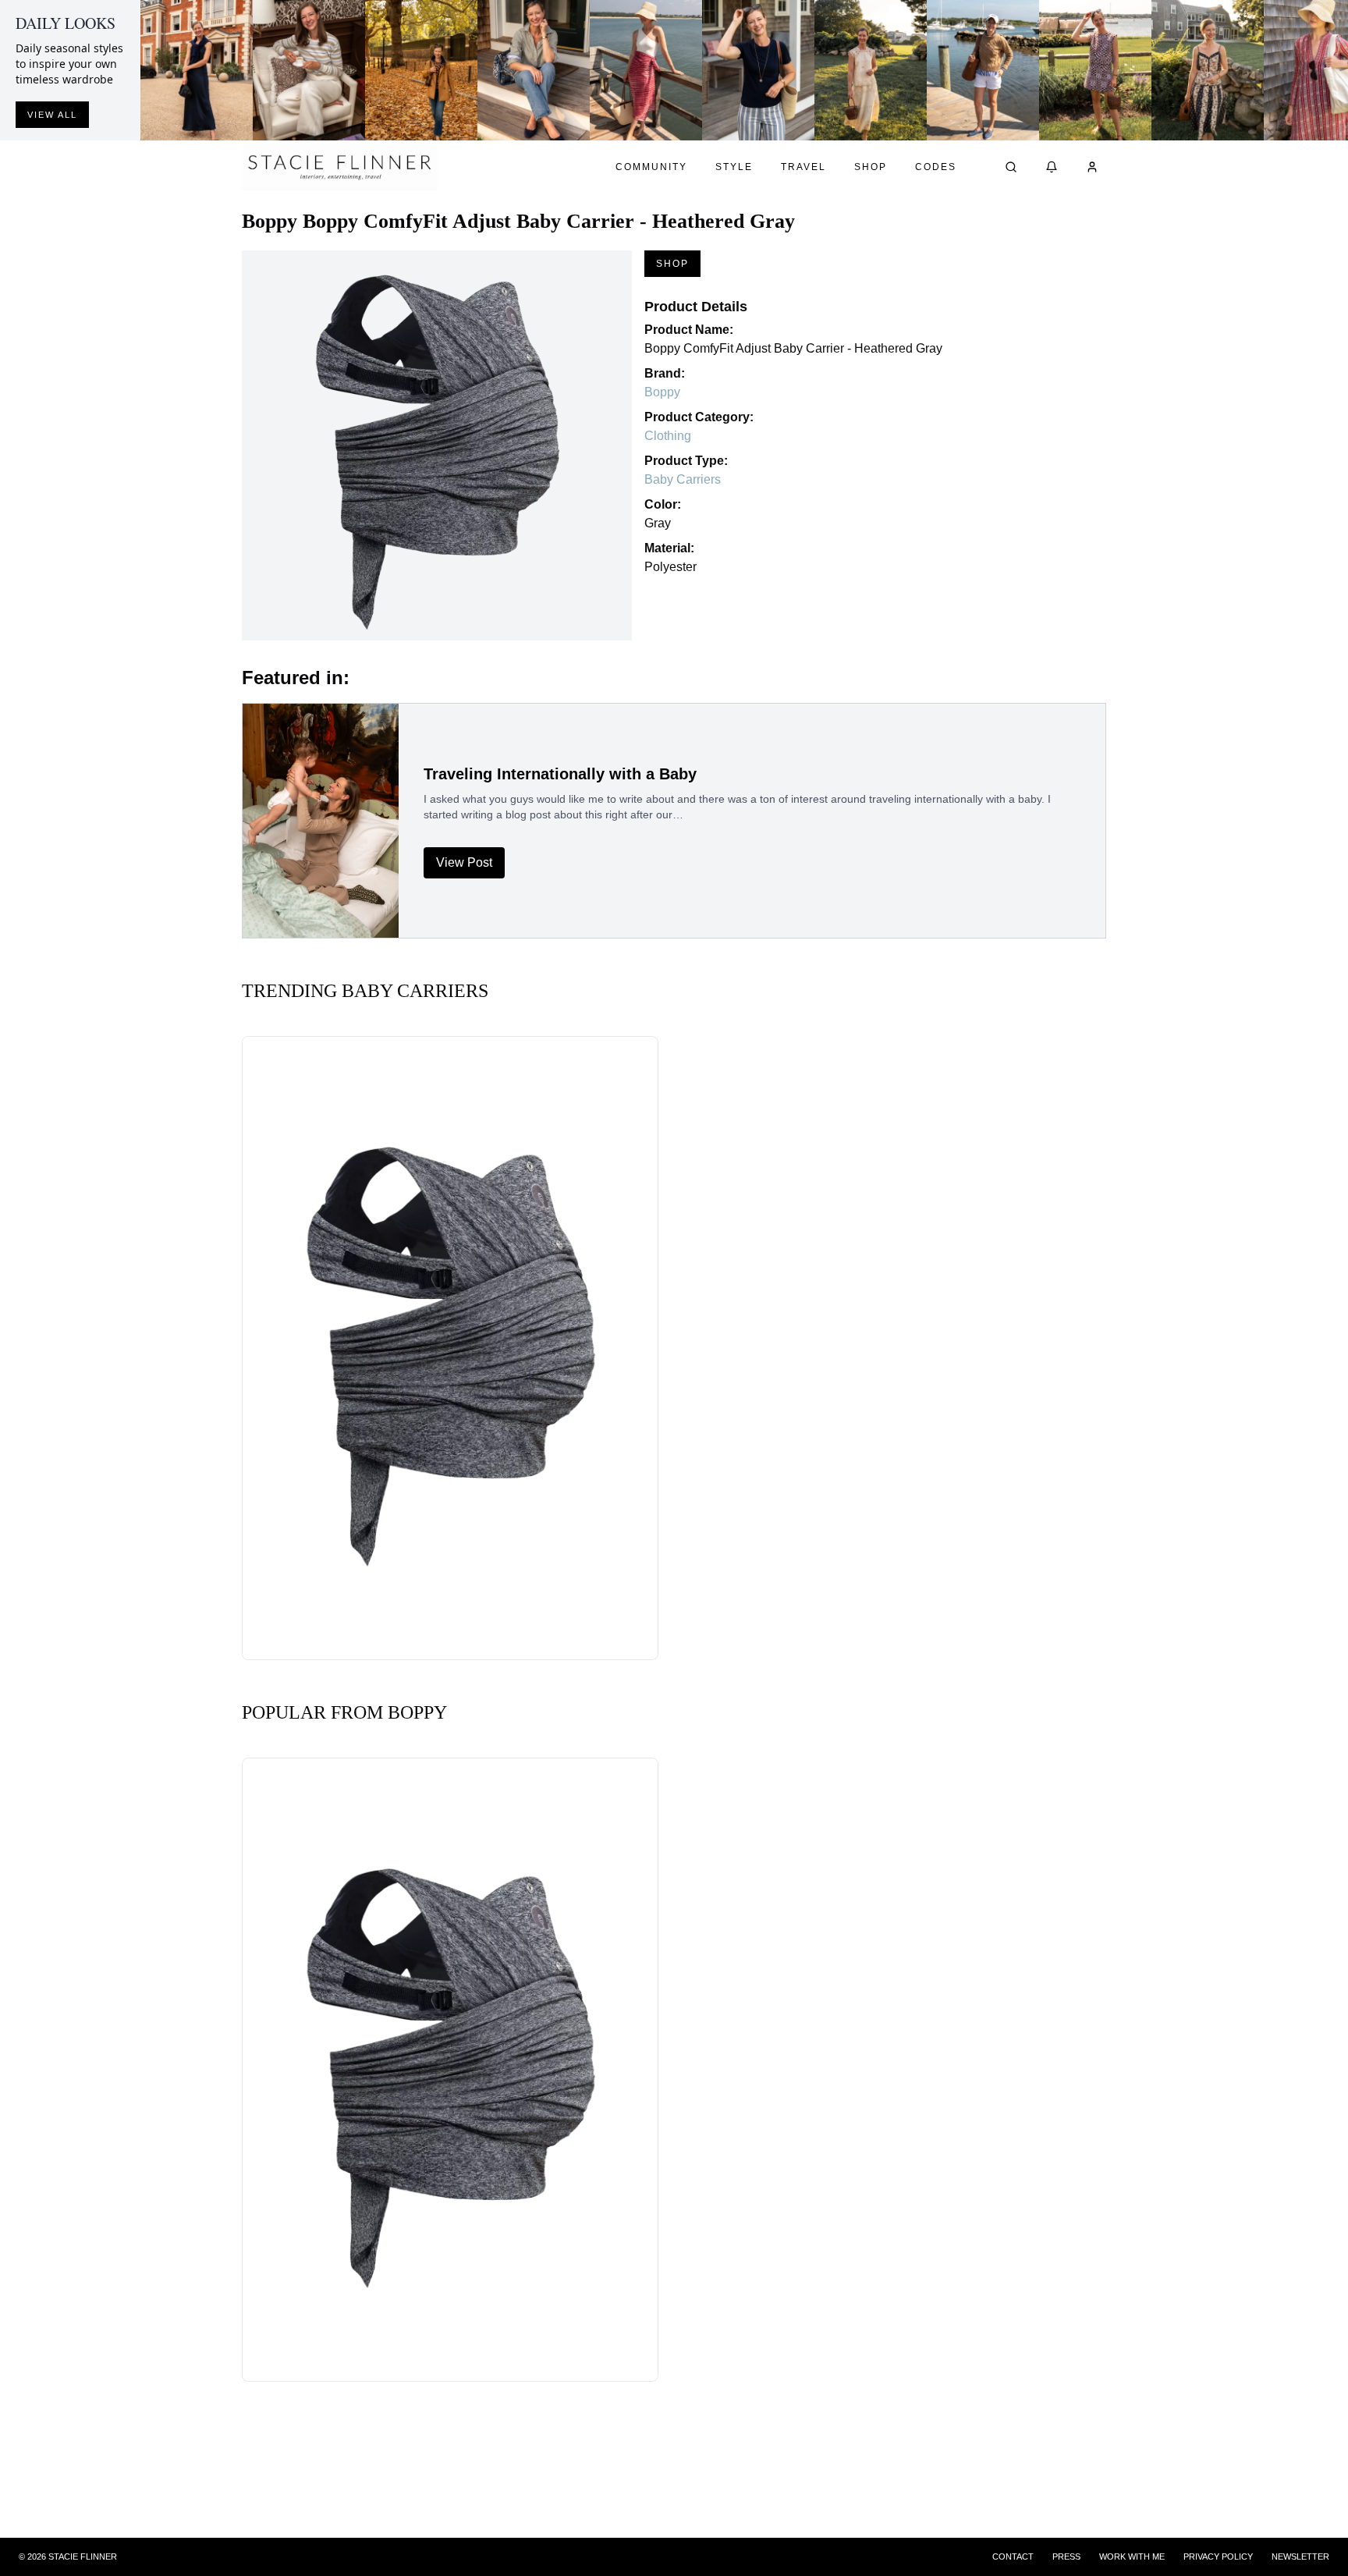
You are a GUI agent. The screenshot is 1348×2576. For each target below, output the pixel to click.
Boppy (662, 392)
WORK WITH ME (1132, 2556)
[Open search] (1011, 167)
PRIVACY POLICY (1218, 2556)
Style (734, 167)
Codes (936, 167)
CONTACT (1013, 2556)
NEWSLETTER (1300, 2556)
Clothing (668, 436)
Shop (871, 167)
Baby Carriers (683, 479)
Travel (803, 167)
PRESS (1066, 2556)
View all (52, 115)
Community (651, 167)
